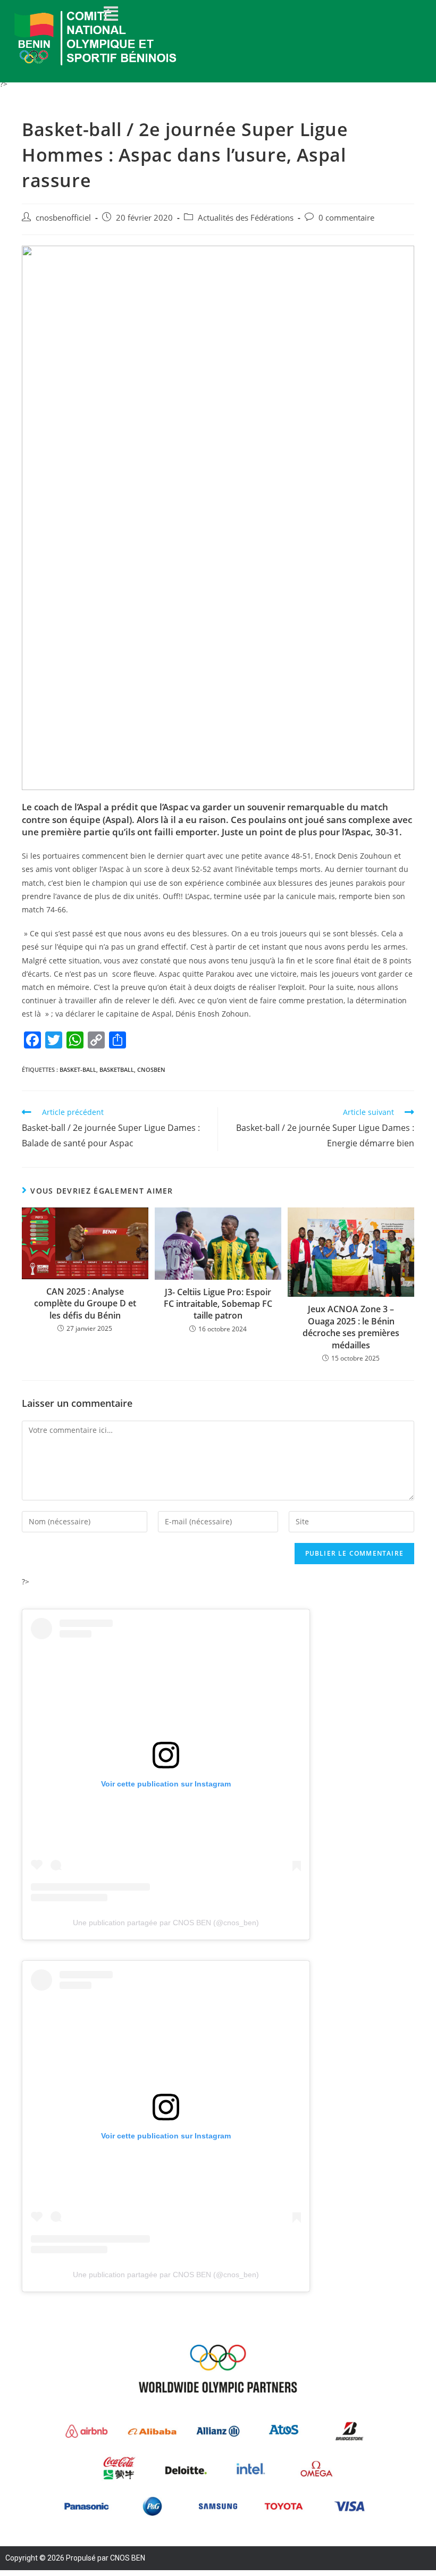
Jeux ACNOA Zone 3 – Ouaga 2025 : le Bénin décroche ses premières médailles (351, 1327)
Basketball (117, 1069)
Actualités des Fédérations (246, 218)
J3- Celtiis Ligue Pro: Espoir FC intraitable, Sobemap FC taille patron (218, 1304)
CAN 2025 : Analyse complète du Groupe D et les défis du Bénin (85, 1303)
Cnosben (151, 1069)
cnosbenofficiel (63, 218)
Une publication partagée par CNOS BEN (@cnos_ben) (166, 1923)
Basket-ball (78, 1069)
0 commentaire (346, 218)
